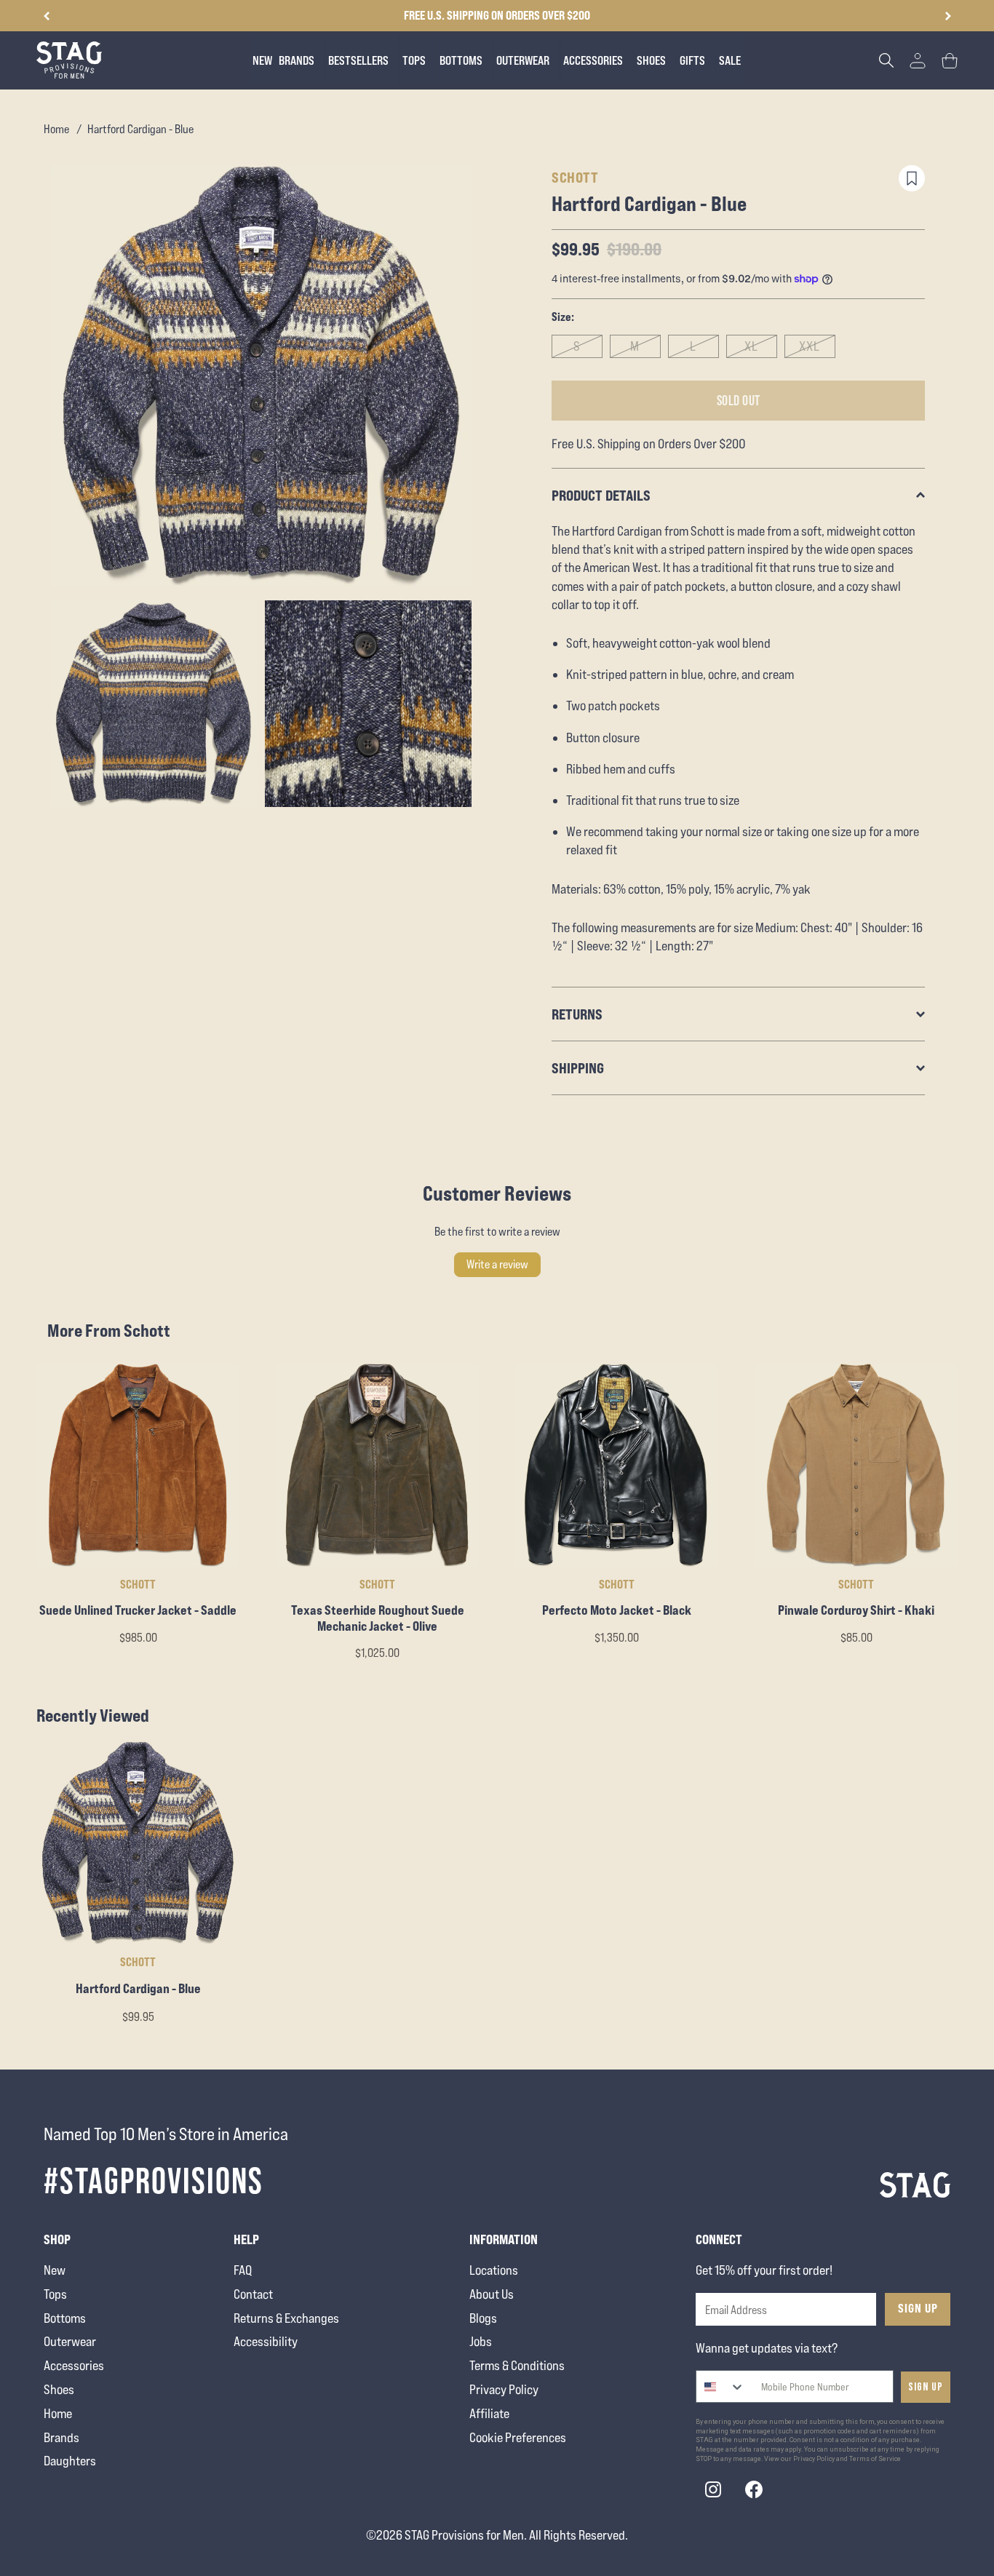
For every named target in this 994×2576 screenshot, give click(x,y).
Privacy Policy (504, 2389)
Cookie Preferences (518, 2437)
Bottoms (65, 2318)
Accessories (74, 2365)
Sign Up (918, 2308)
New (55, 2270)
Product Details (601, 495)
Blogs (483, 2318)
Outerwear (70, 2341)
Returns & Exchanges (286, 2318)
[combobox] (721, 2386)
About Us (492, 2294)
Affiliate (489, 2413)
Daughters (70, 2461)
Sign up (926, 2387)
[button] (948, 16)
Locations (494, 2270)
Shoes (59, 2389)
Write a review (497, 1264)
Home (56, 129)
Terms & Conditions (517, 2365)
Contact (253, 2294)
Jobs (481, 2341)
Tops (55, 2294)
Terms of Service (875, 2459)
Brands (61, 2437)
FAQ (243, 2270)
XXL (810, 346)
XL (751, 346)
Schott (575, 177)
